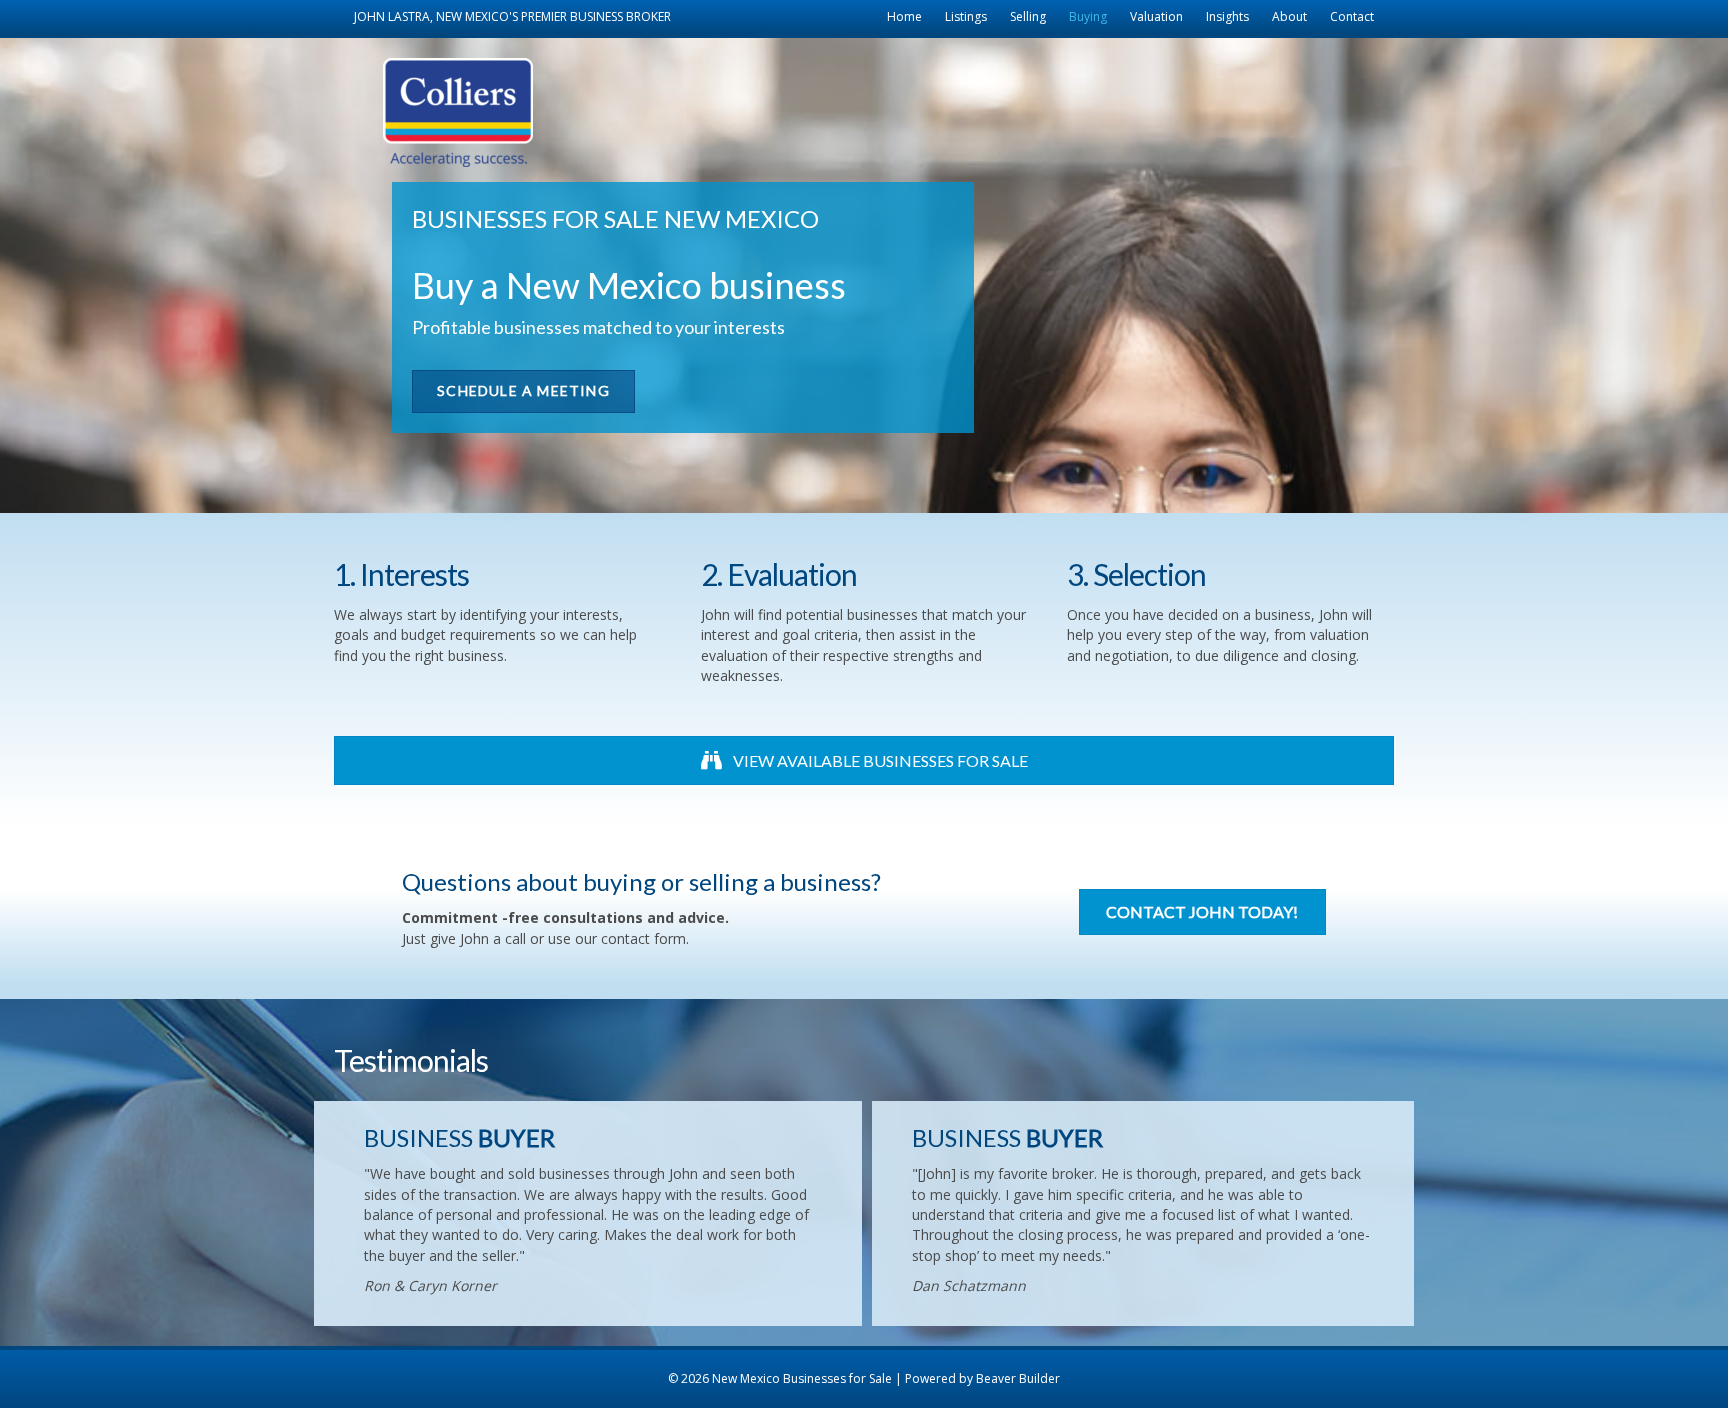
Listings (966, 16)
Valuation (1156, 16)
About (1289, 16)
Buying (1088, 16)
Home (904, 16)
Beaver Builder (1018, 1378)
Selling (1028, 16)
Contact (1352, 16)
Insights (1227, 16)
